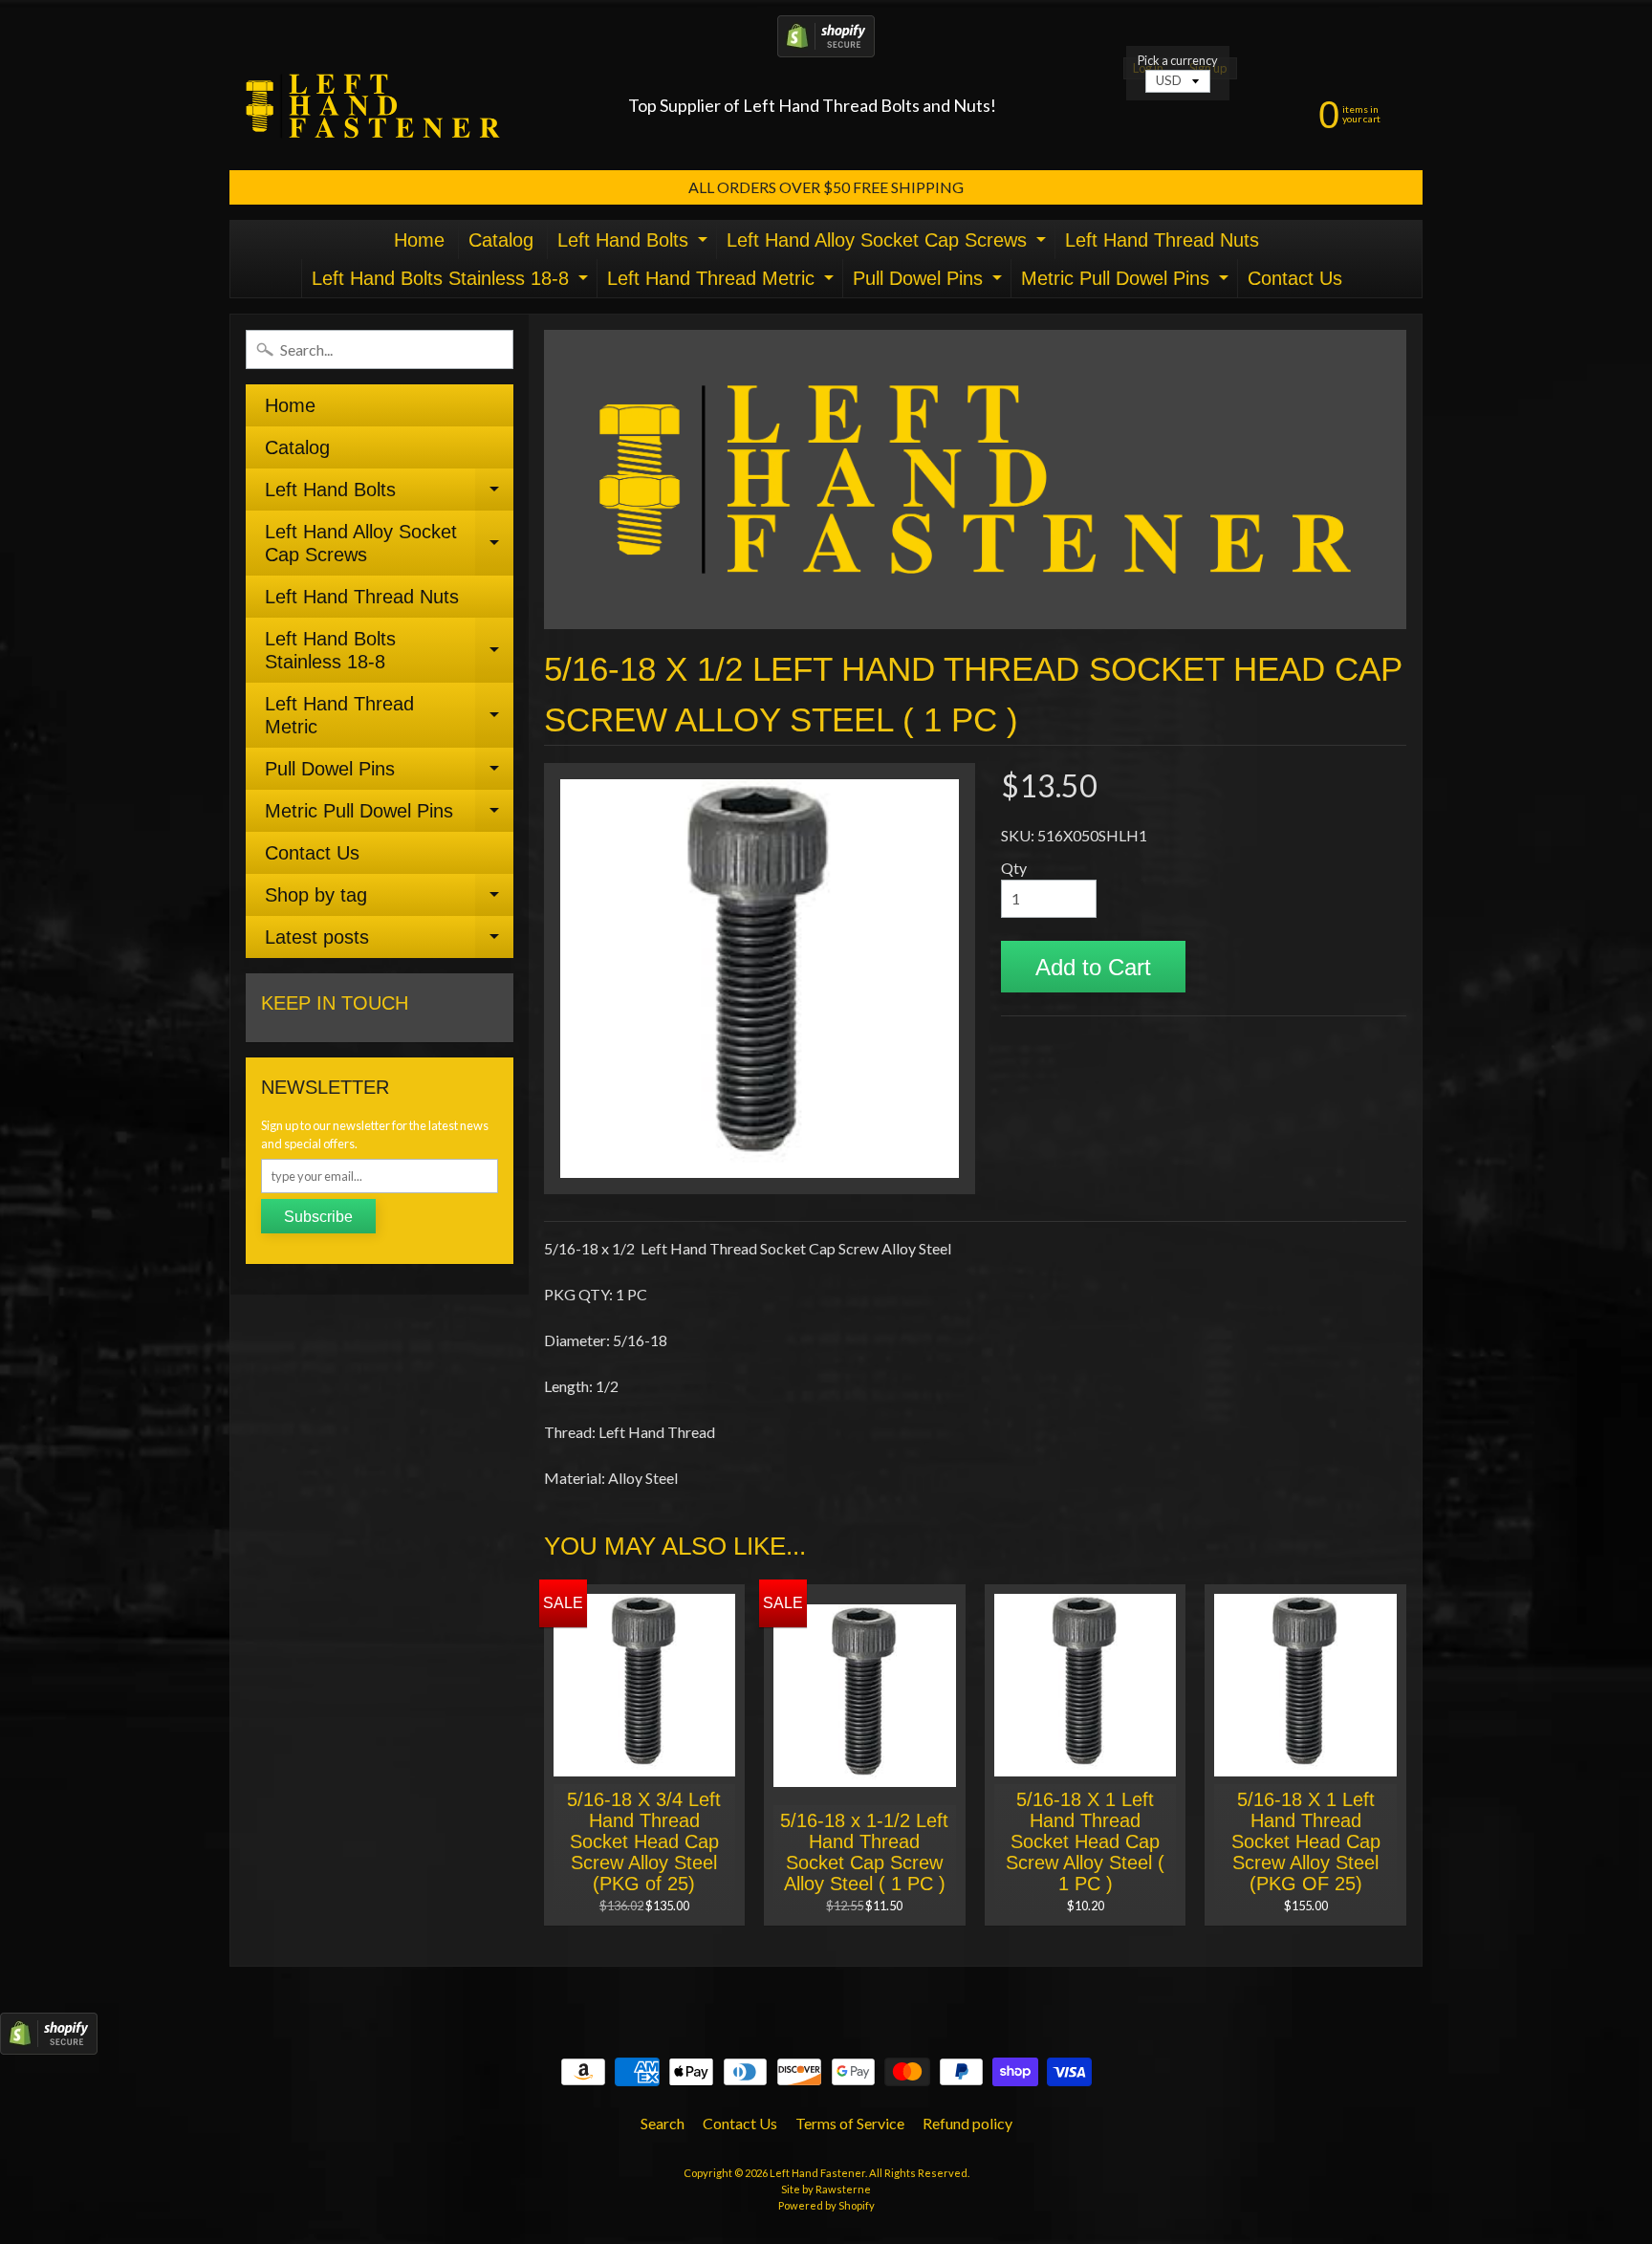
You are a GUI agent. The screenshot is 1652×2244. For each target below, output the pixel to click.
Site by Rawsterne (826, 2189)
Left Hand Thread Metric (723, 283)
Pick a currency (1178, 61)
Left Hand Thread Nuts (1162, 240)
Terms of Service (850, 2123)
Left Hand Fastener (817, 2173)
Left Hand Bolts (635, 244)
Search (663, 2123)
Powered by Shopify (826, 2205)
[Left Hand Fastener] (373, 106)
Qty (1014, 868)
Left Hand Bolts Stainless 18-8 (452, 283)
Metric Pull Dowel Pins (1127, 283)
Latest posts (389, 942)
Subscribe (318, 1217)
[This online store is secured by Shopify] (826, 45)
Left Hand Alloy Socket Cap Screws (889, 244)
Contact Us (1295, 278)
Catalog (501, 240)
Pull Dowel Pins (930, 283)
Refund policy (967, 2123)
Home (419, 240)
